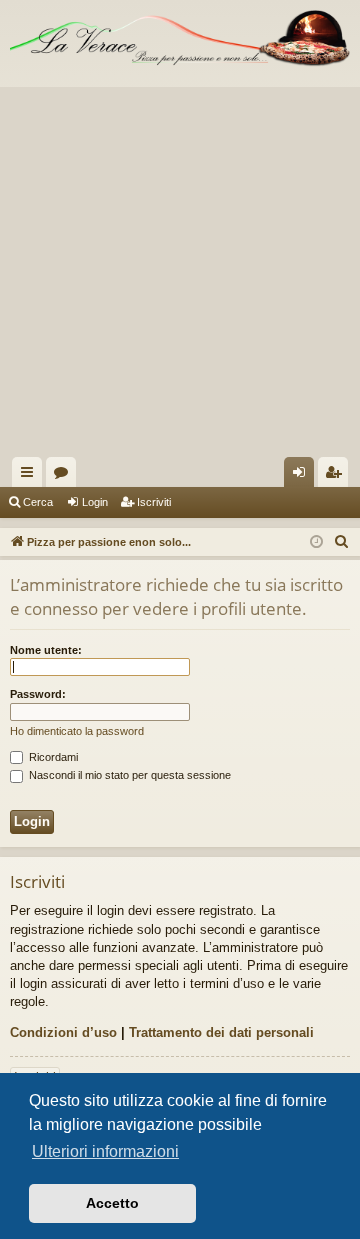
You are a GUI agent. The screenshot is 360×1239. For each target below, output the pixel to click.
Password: (38, 694)
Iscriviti (154, 502)
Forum (65, 476)
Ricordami (52, 757)
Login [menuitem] (303, 476)
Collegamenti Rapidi (31, 476)
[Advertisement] (180, 267)
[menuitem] (342, 542)
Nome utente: (46, 650)
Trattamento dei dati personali (221, 1032)
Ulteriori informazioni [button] (105, 1151)
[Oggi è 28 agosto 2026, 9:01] (316, 542)
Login (95, 502)
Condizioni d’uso (63, 1032)
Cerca (38, 502)
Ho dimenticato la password (77, 731)
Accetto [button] (112, 1203)
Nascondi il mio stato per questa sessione (128, 775)
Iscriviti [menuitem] (337, 476)
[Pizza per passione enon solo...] (180, 38)
